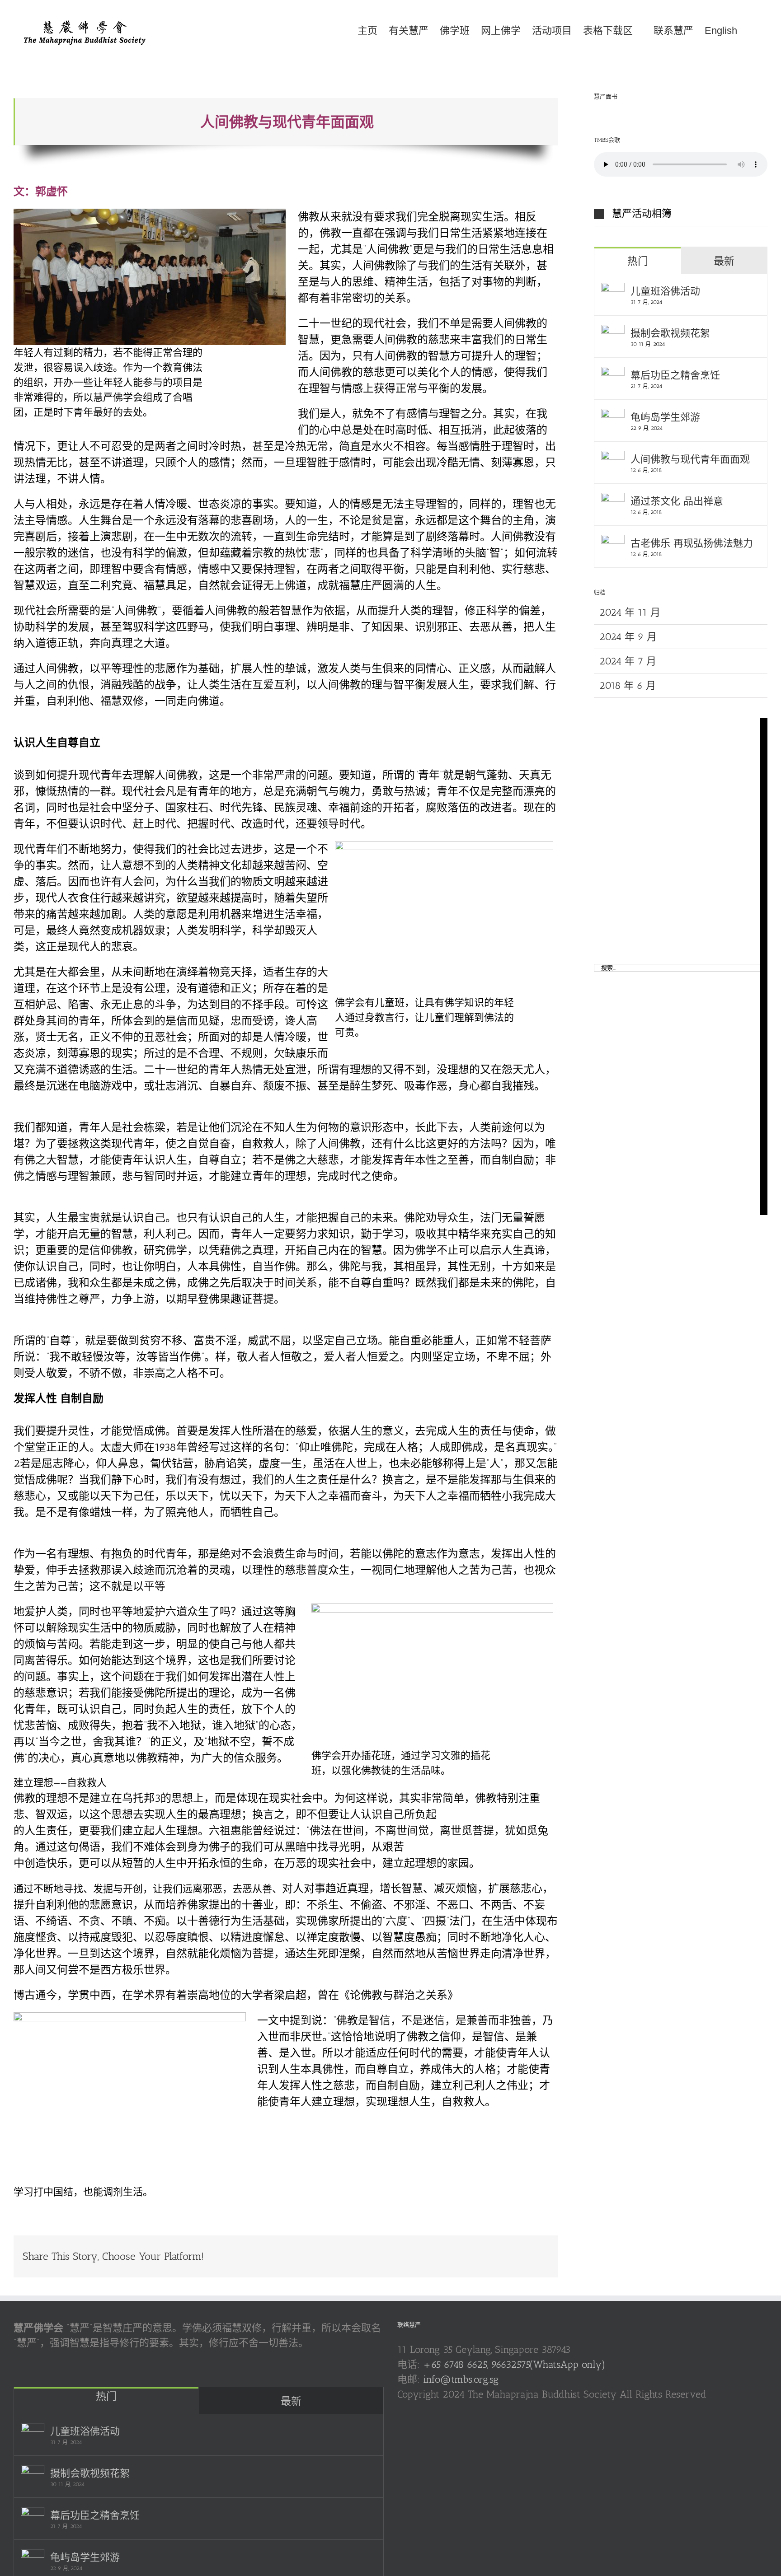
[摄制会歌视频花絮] (613, 332)
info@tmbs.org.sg (461, 2379)
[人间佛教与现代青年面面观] (613, 458)
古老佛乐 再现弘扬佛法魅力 (692, 543)
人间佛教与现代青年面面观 (690, 459)
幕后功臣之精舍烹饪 (675, 375)
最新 (724, 261)
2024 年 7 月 (628, 661)
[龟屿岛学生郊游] (613, 416)
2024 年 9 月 (628, 637)
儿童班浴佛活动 (665, 291)
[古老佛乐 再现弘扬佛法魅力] (613, 542)
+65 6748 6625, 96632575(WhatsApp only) (514, 2364)
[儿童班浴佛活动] (613, 290)
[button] (752, 30)
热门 (638, 261)
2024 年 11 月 (630, 612)
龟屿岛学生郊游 (665, 417)
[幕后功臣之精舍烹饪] (613, 374)
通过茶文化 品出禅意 (677, 501)
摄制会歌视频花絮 (670, 333)
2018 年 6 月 (628, 685)
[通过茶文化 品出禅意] (613, 500)
